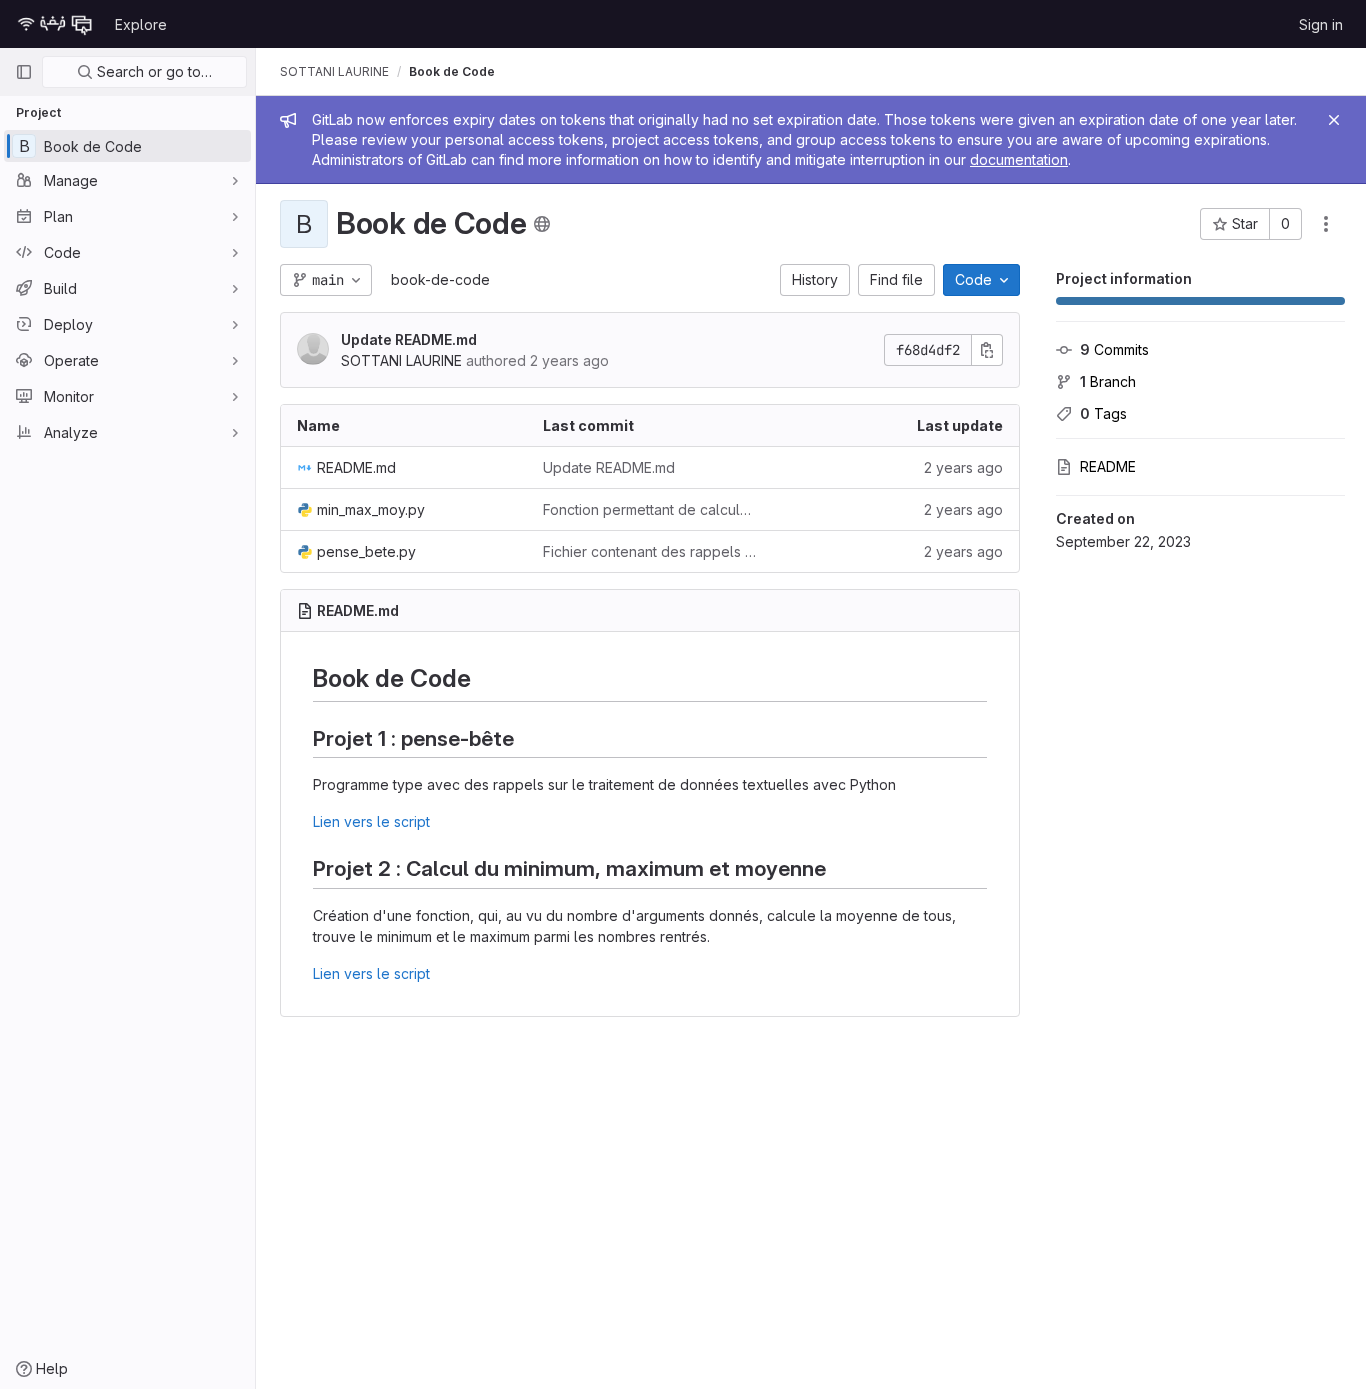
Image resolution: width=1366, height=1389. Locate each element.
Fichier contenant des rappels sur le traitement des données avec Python (650, 551)
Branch (1108, 381)
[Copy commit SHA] (987, 350)
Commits (1114, 349)
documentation (1019, 159)
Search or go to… (152, 71)
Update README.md (409, 339)
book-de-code (440, 279)
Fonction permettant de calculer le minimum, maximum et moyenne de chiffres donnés (650, 509)
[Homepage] (55, 24)
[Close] (1334, 120)
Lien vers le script (371, 821)
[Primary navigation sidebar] (24, 72)
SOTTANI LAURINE (334, 71)
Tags (1103, 413)
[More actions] (1326, 224)
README (1108, 466)
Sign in (1321, 24)
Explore (141, 24)
